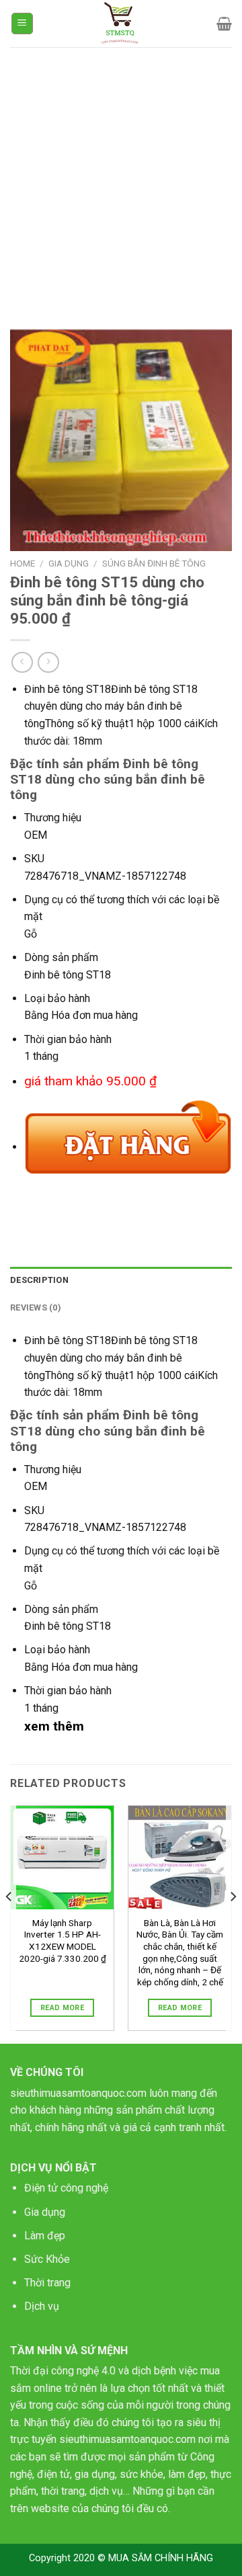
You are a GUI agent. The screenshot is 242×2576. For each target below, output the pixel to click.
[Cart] (224, 24)
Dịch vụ (42, 2306)
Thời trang (47, 2283)
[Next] (233, 1923)
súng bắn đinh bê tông (154, 563)
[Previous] (9, 1923)
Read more (62, 2008)
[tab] (121, 1280)
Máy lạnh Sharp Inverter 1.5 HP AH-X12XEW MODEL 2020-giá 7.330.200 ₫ (63, 1941)
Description (39, 1280)
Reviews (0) (36, 1307)
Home (23, 563)
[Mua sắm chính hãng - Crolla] (121, 24)
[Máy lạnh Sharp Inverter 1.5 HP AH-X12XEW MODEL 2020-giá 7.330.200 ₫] (62, 1857)
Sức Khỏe (47, 2259)
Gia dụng (45, 2212)
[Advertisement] (121, 175)
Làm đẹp (45, 2236)
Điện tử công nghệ (66, 2188)
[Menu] (23, 24)
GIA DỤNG (69, 563)
